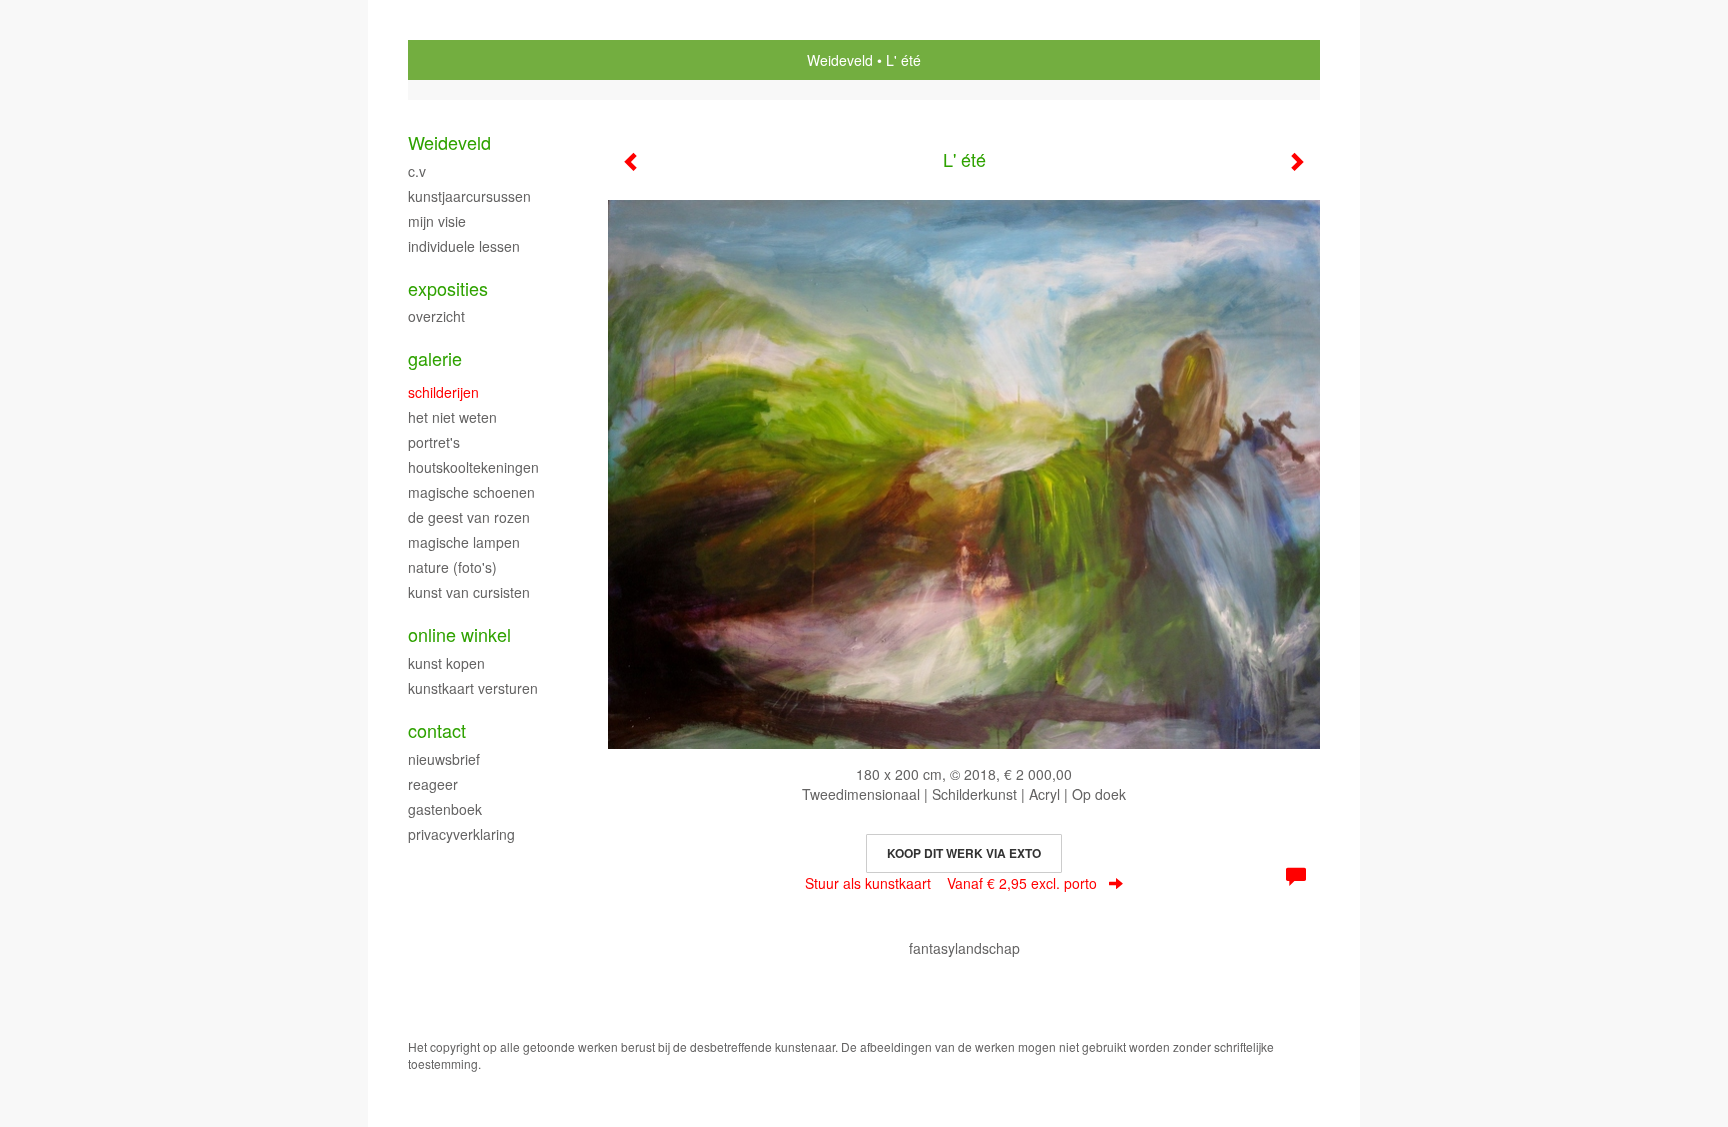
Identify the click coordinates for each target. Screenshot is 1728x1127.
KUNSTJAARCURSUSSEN (469, 196)
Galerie (435, 358)
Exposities (448, 288)
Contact (437, 730)
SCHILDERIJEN (443, 392)
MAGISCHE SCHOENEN (471, 492)
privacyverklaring (461, 834)
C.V (417, 171)
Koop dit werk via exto (964, 853)
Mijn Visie (437, 221)
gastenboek (445, 809)
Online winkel (459, 634)
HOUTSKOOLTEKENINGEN (473, 467)
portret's (434, 442)
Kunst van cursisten (469, 592)
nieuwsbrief (444, 759)
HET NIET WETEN (452, 417)
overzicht (436, 316)
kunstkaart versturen (473, 688)
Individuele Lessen (464, 246)
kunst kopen (446, 663)
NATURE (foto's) (452, 567)
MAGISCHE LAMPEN (464, 542)
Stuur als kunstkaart (951, 883)
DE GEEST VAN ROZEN (469, 517)
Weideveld (840, 60)
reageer (433, 784)
